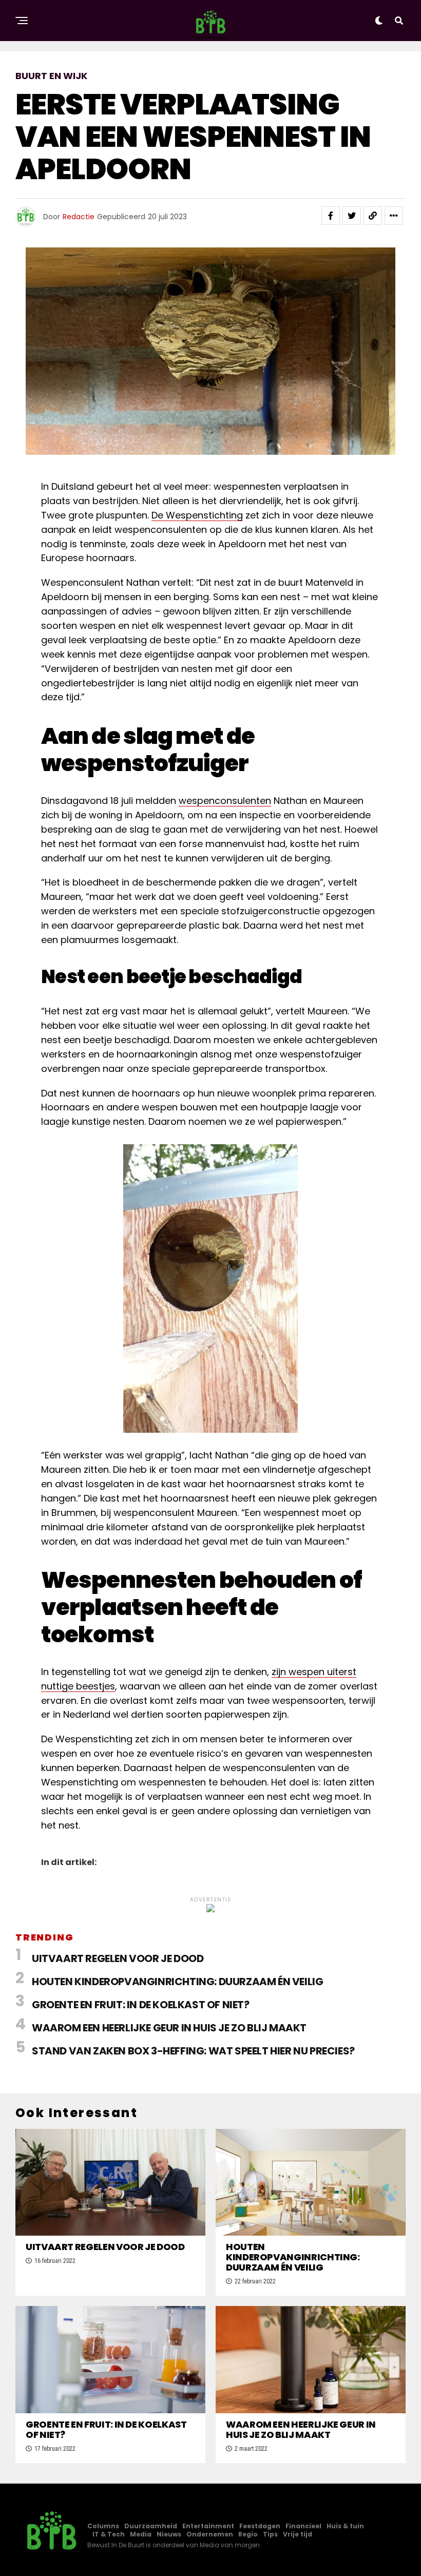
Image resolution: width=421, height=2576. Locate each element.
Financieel (303, 2526)
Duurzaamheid (151, 2526)
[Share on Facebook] (331, 216)
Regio (248, 2534)
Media (141, 2534)
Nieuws (169, 2534)
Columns (103, 2526)
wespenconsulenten (225, 801)
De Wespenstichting (197, 515)
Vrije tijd (298, 2534)
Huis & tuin (345, 2526)
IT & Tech (109, 2534)
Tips (270, 2534)
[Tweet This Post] (352, 216)
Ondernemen (210, 2534)
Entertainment (208, 2526)
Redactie (79, 217)
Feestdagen (260, 2526)
